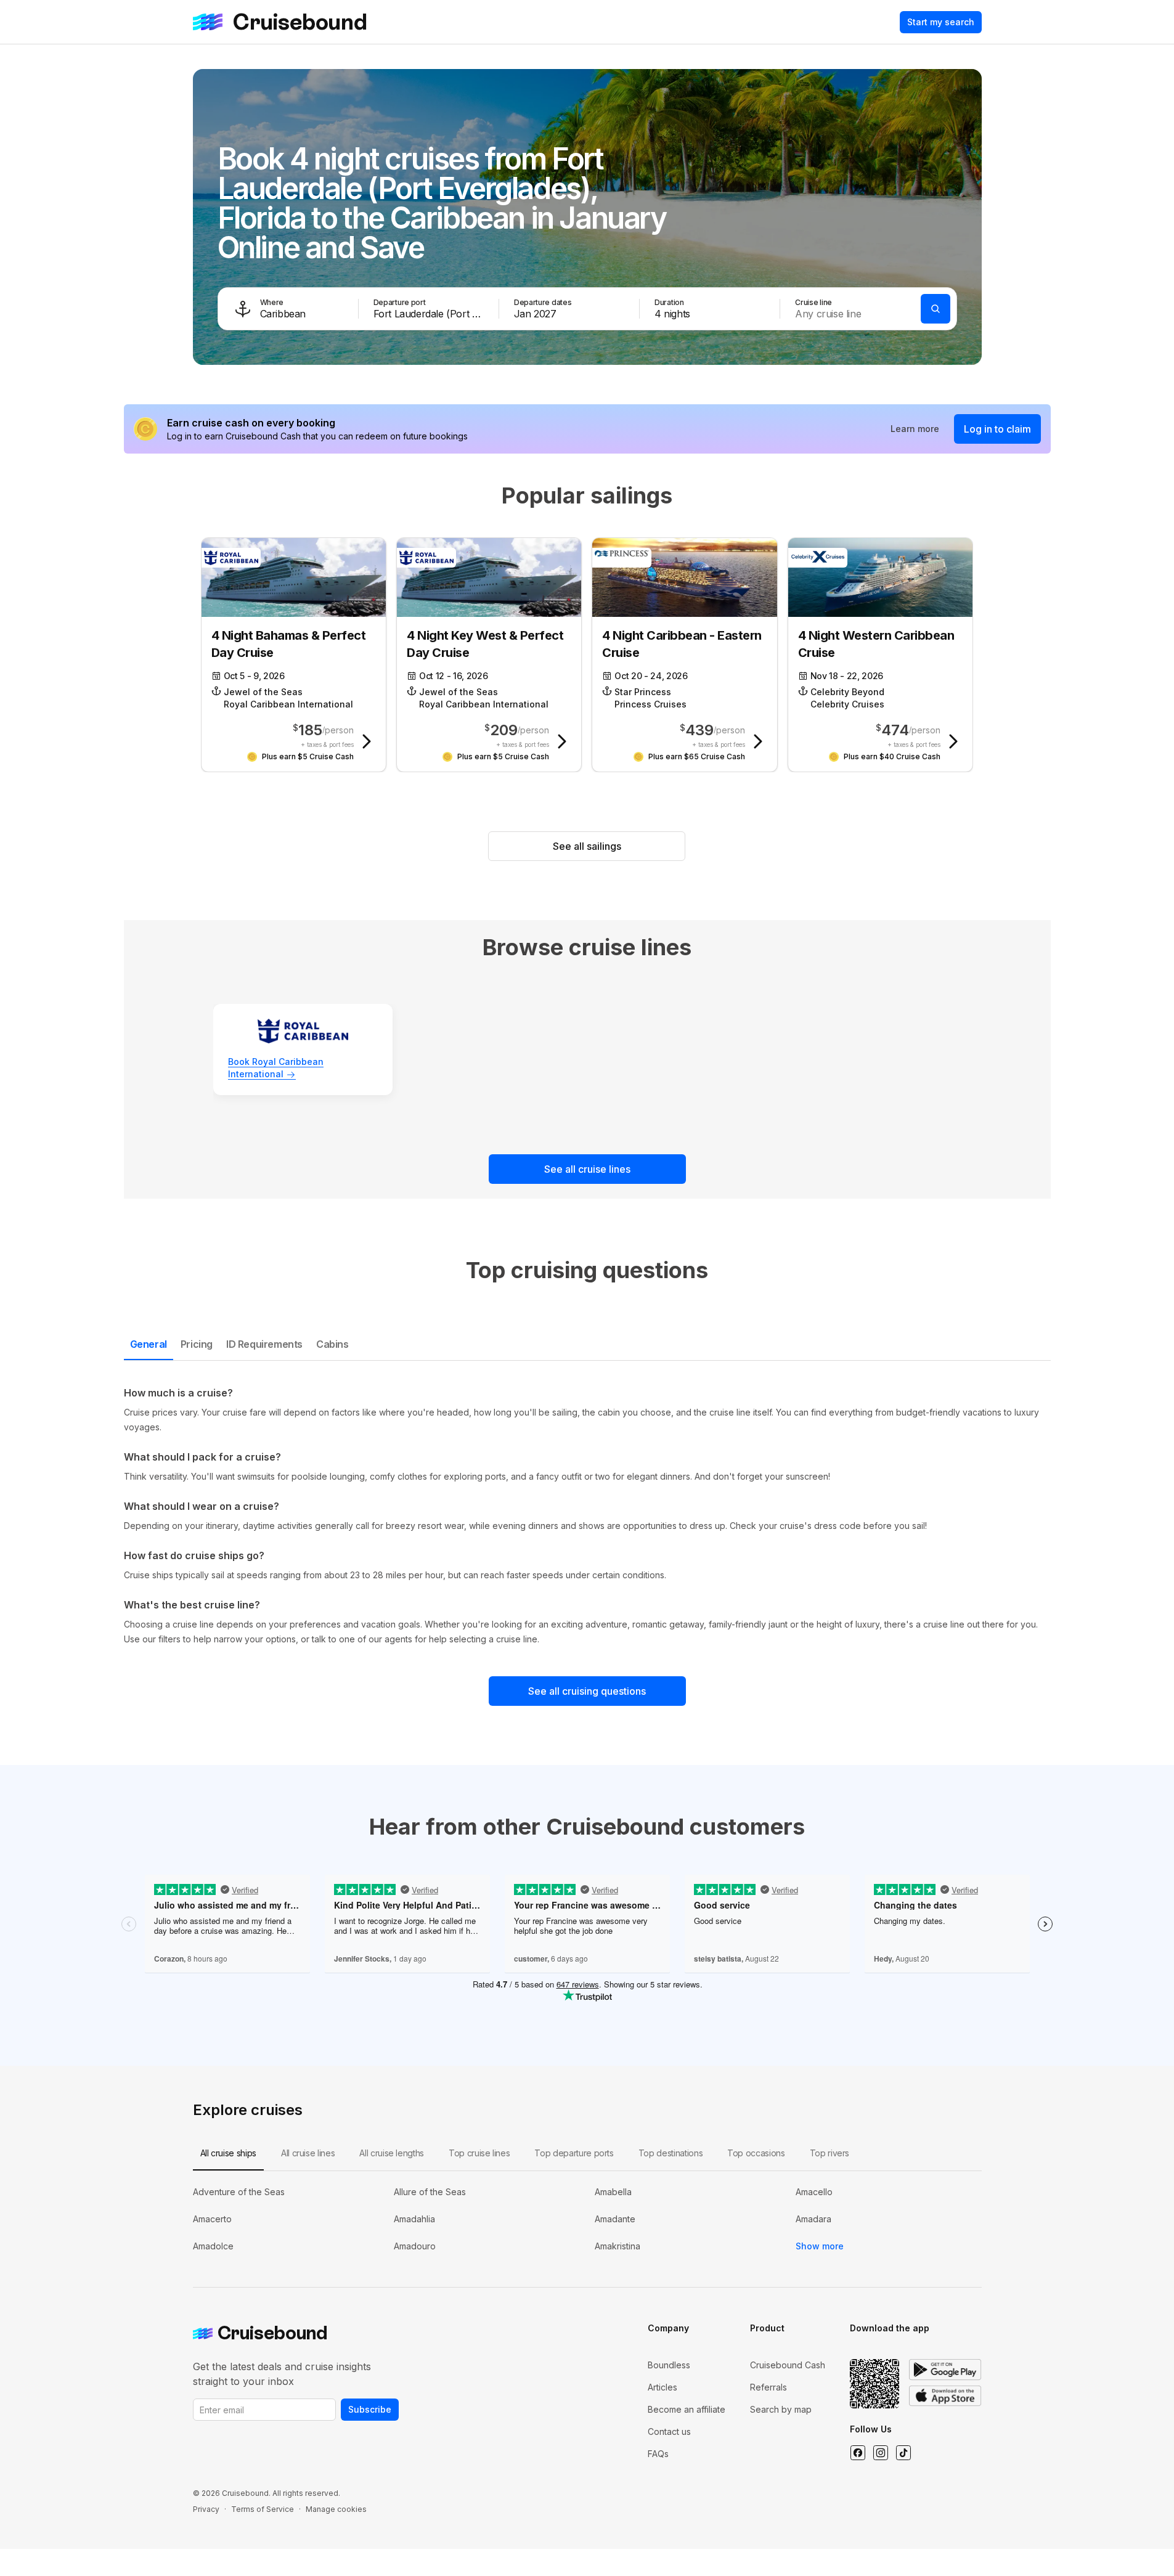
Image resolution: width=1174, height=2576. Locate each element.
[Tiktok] (903, 2453)
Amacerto (212, 2219)
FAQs (658, 2454)
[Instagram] (880, 2453)
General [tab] (149, 1344)
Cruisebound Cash (788, 2365)
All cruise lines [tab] (308, 2153)
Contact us (669, 2431)
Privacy (206, 2509)
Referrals (768, 2387)
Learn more (915, 429)
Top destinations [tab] (671, 2153)
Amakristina (618, 2246)
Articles (662, 2387)
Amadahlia (414, 2219)
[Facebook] (858, 2453)
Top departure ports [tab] (574, 2153)
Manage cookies (336, 2509)
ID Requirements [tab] (264, 1344)
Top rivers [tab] (830, 2153)
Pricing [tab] (197, 1344)
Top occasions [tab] (756, 2153)
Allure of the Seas (430, 2192)
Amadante (615, 2219)
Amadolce (213, 2246)
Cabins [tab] (332, 1344)
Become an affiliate (687, 2409)
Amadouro (415, 2246)
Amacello (814, 2192)
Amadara (813, 2219)
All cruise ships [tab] (228, 2153)
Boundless (669, 2365)
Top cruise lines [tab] (479, 2153)
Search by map (781, 2409)
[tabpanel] (587, 1516)
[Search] (936, 309)
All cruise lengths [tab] (392, 2153)
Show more (820, 2246)
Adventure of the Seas (239, 2192)
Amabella (613, 2192)
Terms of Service (263, 2509)
